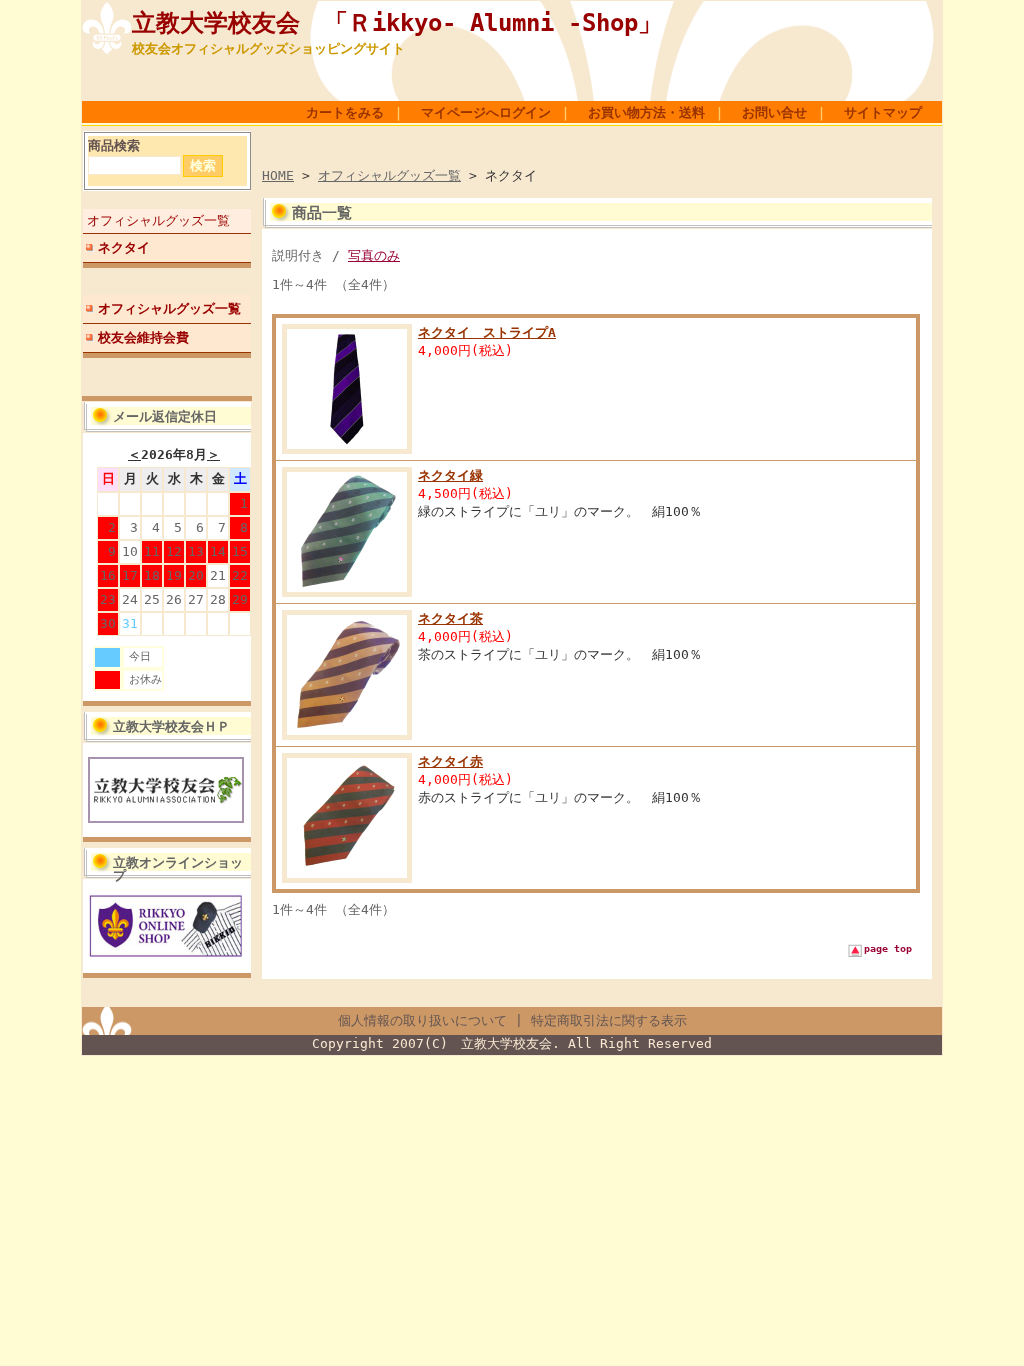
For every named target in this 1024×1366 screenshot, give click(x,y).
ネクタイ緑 (450, 475)
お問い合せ (774, 112)
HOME (278, 175)
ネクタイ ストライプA (487, 332)
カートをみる (345, 112)
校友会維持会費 (143, 337)
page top (888, 948)
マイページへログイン (486, 112)
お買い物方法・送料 (646, 112)
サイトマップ (883, 112)
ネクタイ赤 (450, 761)
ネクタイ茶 (450, 618)
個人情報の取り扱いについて (422, 1020)
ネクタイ (124, 247)
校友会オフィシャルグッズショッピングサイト (268, 48)
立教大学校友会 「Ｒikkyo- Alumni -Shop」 (397, 23)
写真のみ (374, 255)
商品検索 (114, 145)
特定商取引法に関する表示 (609, 1020)
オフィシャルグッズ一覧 (158, 220)
